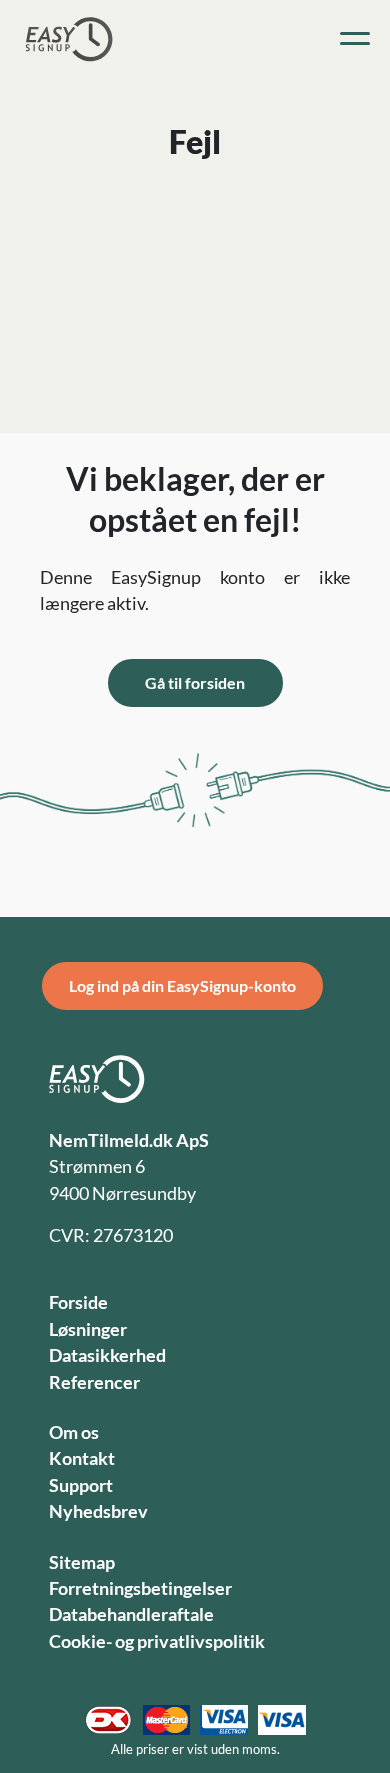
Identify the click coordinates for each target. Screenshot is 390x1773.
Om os (74, 1432)
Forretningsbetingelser (140, 1588)
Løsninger (88, 1329)
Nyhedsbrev (98, 1511)
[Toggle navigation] (355, 39)
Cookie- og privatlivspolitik (157, 1641)
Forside (78, 1302)
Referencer (94, 1382)
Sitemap (82, 1562)
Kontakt (82, 1458)
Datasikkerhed (107, 1355)
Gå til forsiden (195, 682)
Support (81, 1485)
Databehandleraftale (131, 1614)
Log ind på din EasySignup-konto (182, 985)
